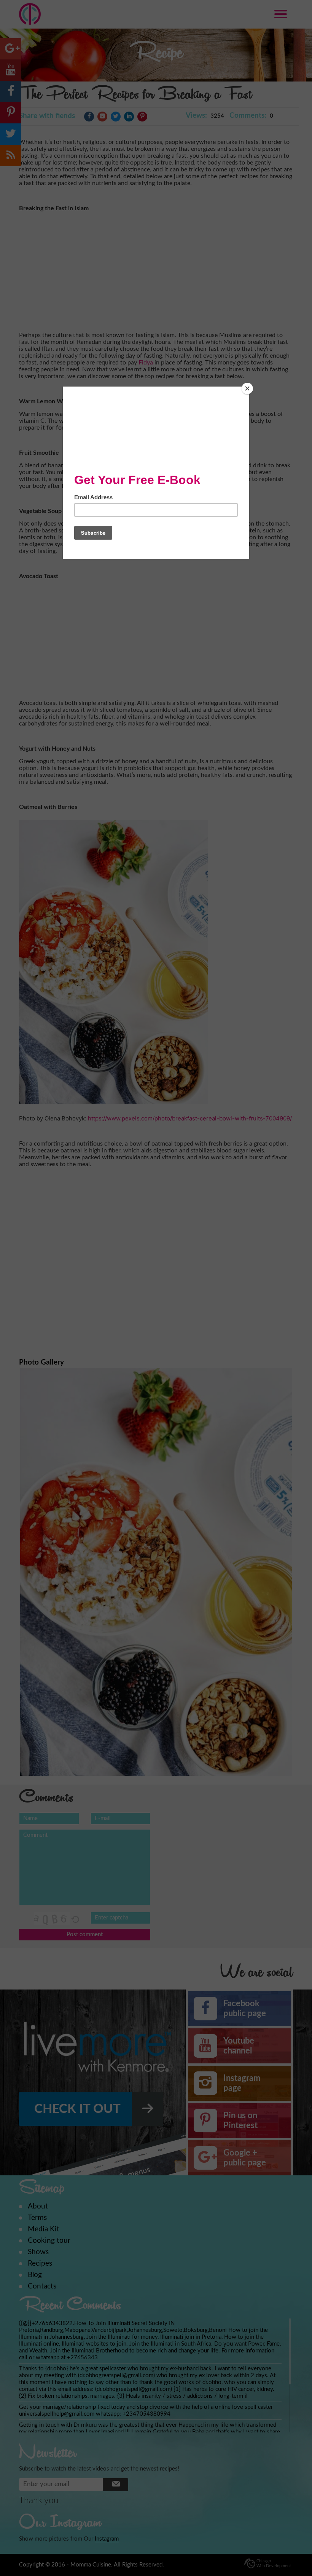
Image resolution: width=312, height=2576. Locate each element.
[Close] (247, 388)
